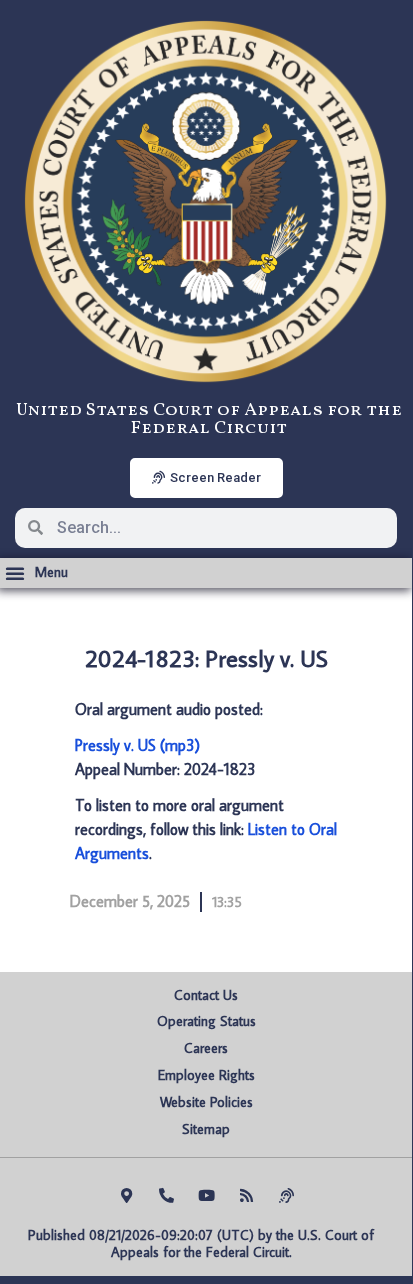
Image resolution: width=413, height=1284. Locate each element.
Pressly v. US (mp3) (137, 745)
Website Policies (206, 1102)
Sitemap (206, 1129)
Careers (206, 1048)
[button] (36, 573)
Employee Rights (206, 1075)
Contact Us (206, 995)
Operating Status (206, 1021)
